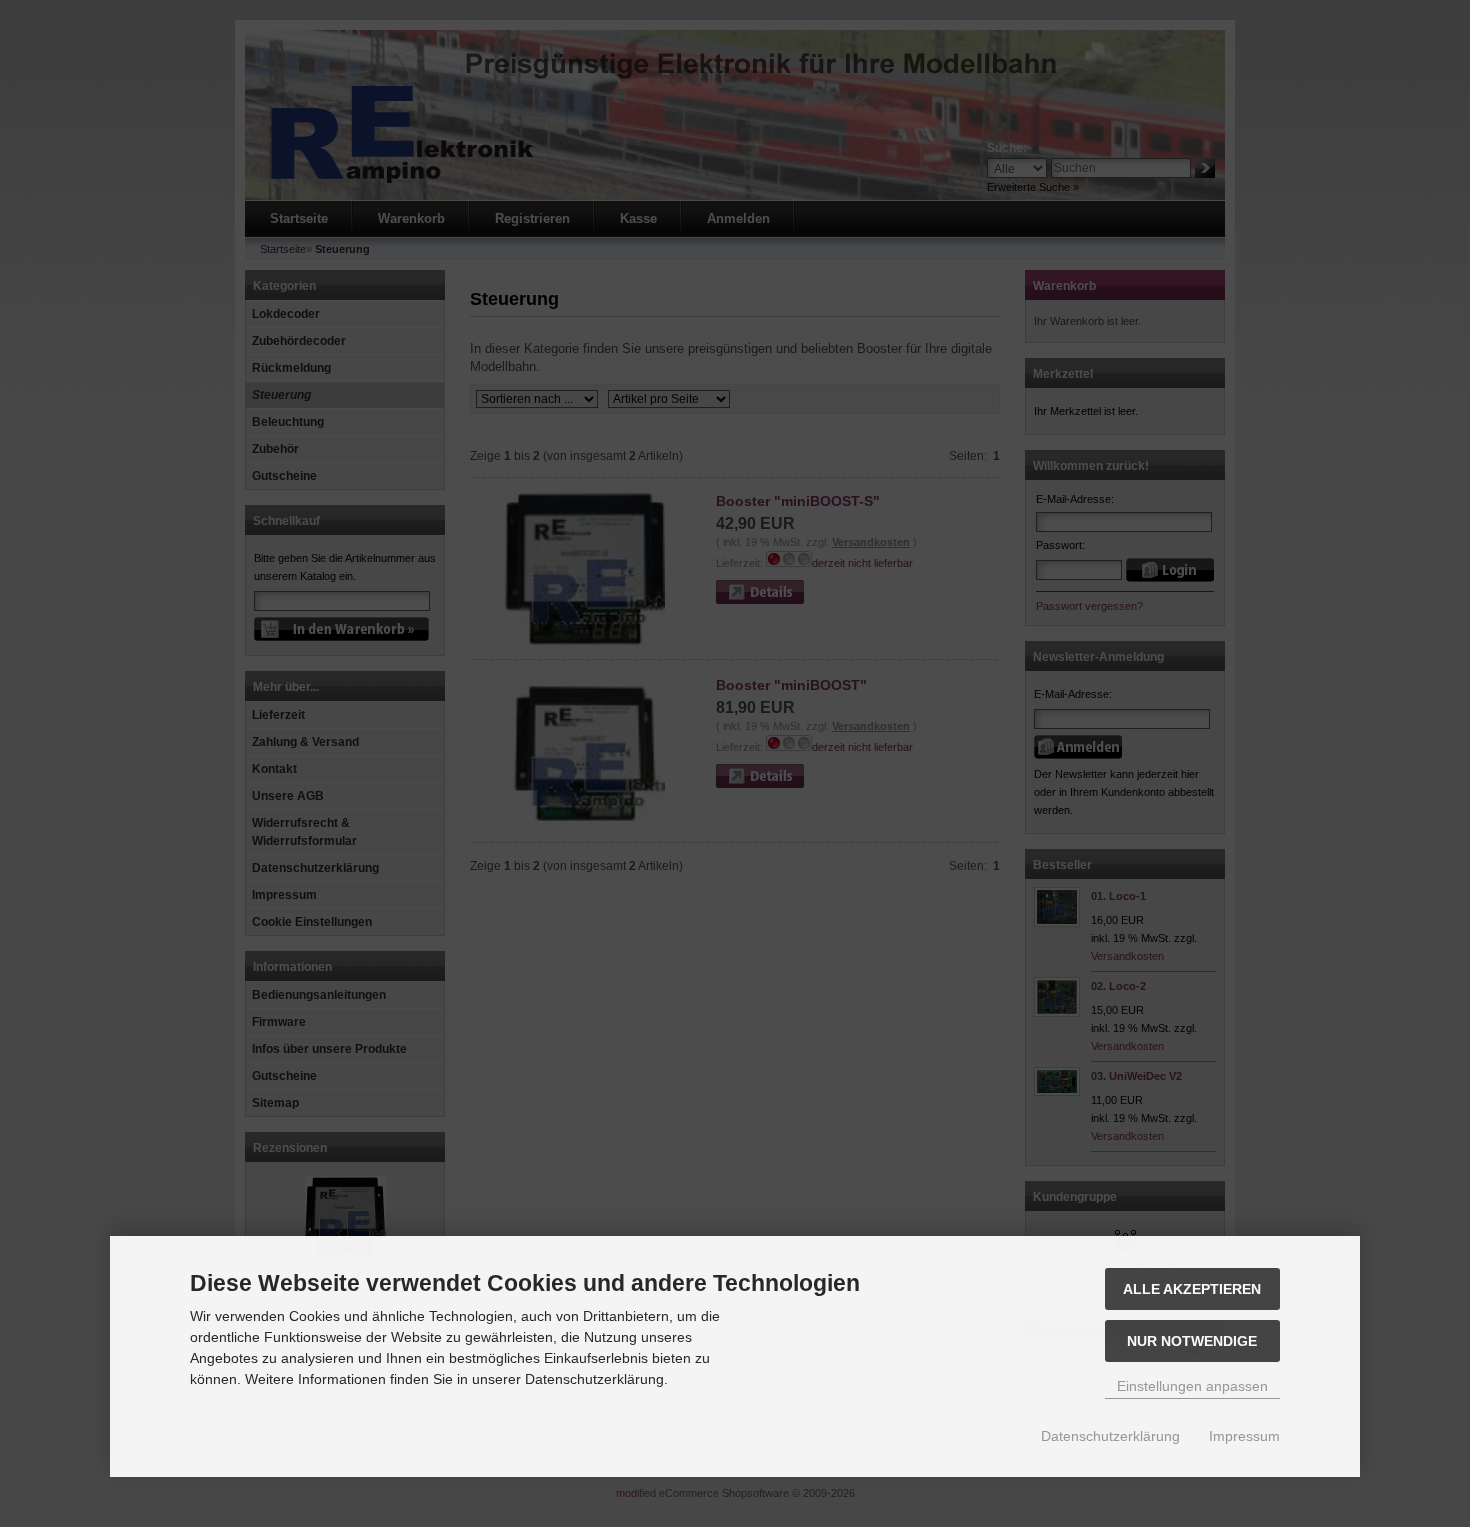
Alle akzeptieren (1192, 1289)
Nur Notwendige (1192, 1341)
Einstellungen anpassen (1192, 1386)
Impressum (1244, 1436)
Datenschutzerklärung (1110, 1436)
